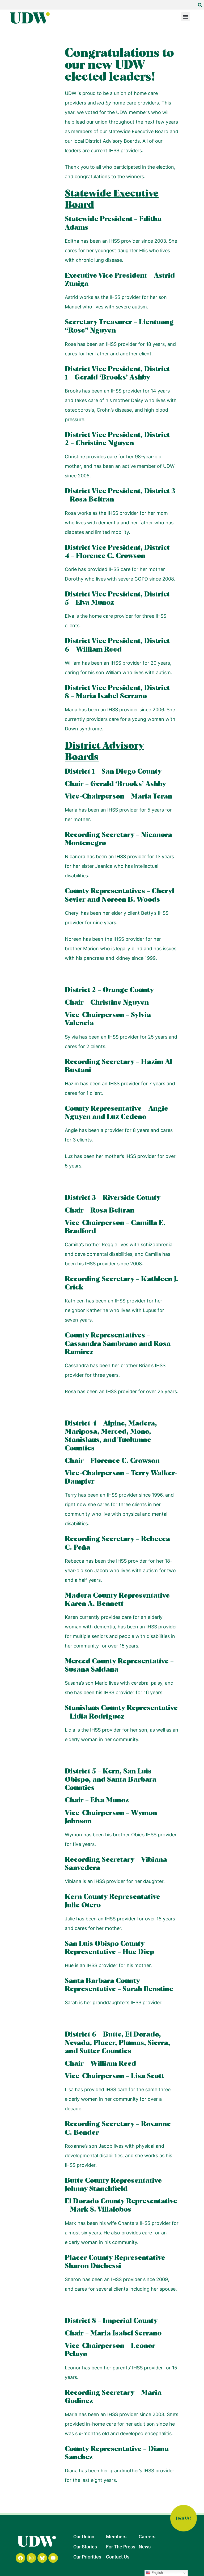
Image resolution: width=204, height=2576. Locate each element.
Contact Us (118, 2557)
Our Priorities (87, 2557)
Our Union (84, 2537)
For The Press (121, 2547)
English (157, 2573)
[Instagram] (31, 2558)
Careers (147, 2537)
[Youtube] (53, 2558)
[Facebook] (20, 2558)
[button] (200, 5)
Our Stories (85, 2547)
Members (116, 2537)
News (145, 2547)
